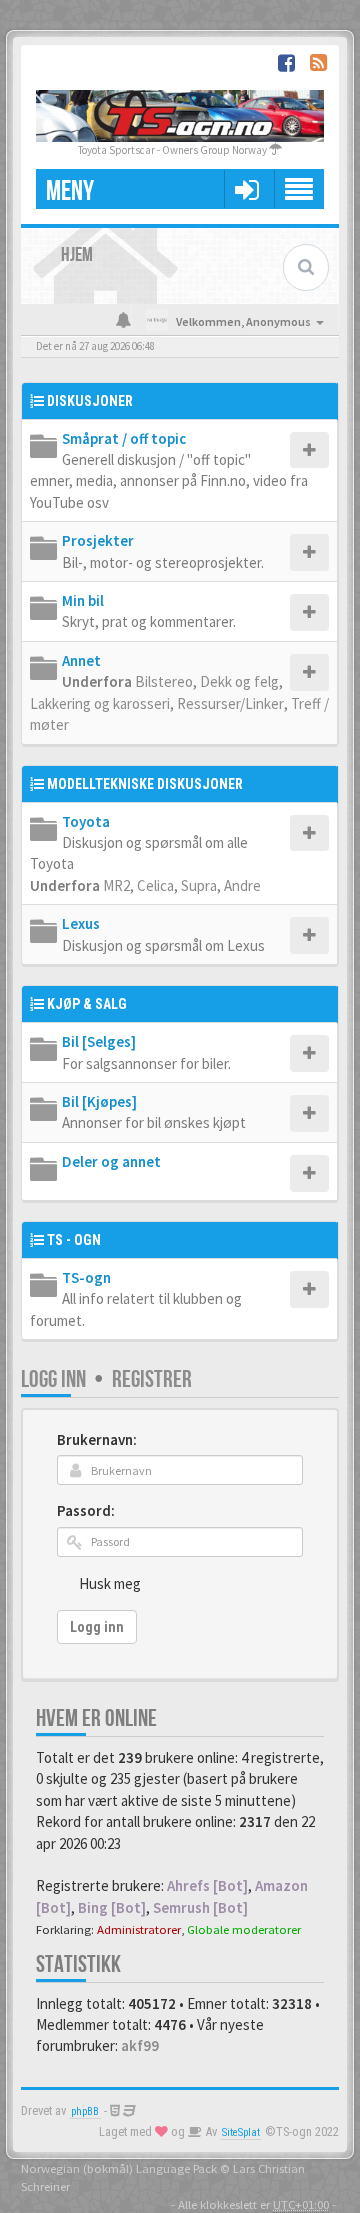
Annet (81, 660)
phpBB (85, 2111)
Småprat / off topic (124, 438)
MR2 (116, 885)
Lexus (81, 923)
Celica (155, 885)
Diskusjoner (90, 401)
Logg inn (53, 1379)
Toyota (86, 821)
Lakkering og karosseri (100, 703)
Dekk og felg (239, 681)
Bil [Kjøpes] (99, 1101)
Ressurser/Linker (230, 703)
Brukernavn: (97, 1439)
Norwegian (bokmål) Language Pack (119, 2168)
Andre (242, 885)
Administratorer (139, 1929)
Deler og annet (111, 1161)
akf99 (140, 2045)
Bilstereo (164, 681)
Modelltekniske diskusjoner (145, 784)
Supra (199, 885)
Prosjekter (98, 540)
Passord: (86, 1510)
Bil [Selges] (99, 1041)
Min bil (83, 600)
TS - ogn (74, 1240)
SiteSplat (241, 2132)
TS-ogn (86, 1277)
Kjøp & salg (87, 1004)
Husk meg (110, 1583)
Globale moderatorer (244, 1929)
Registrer (152, 1379)
